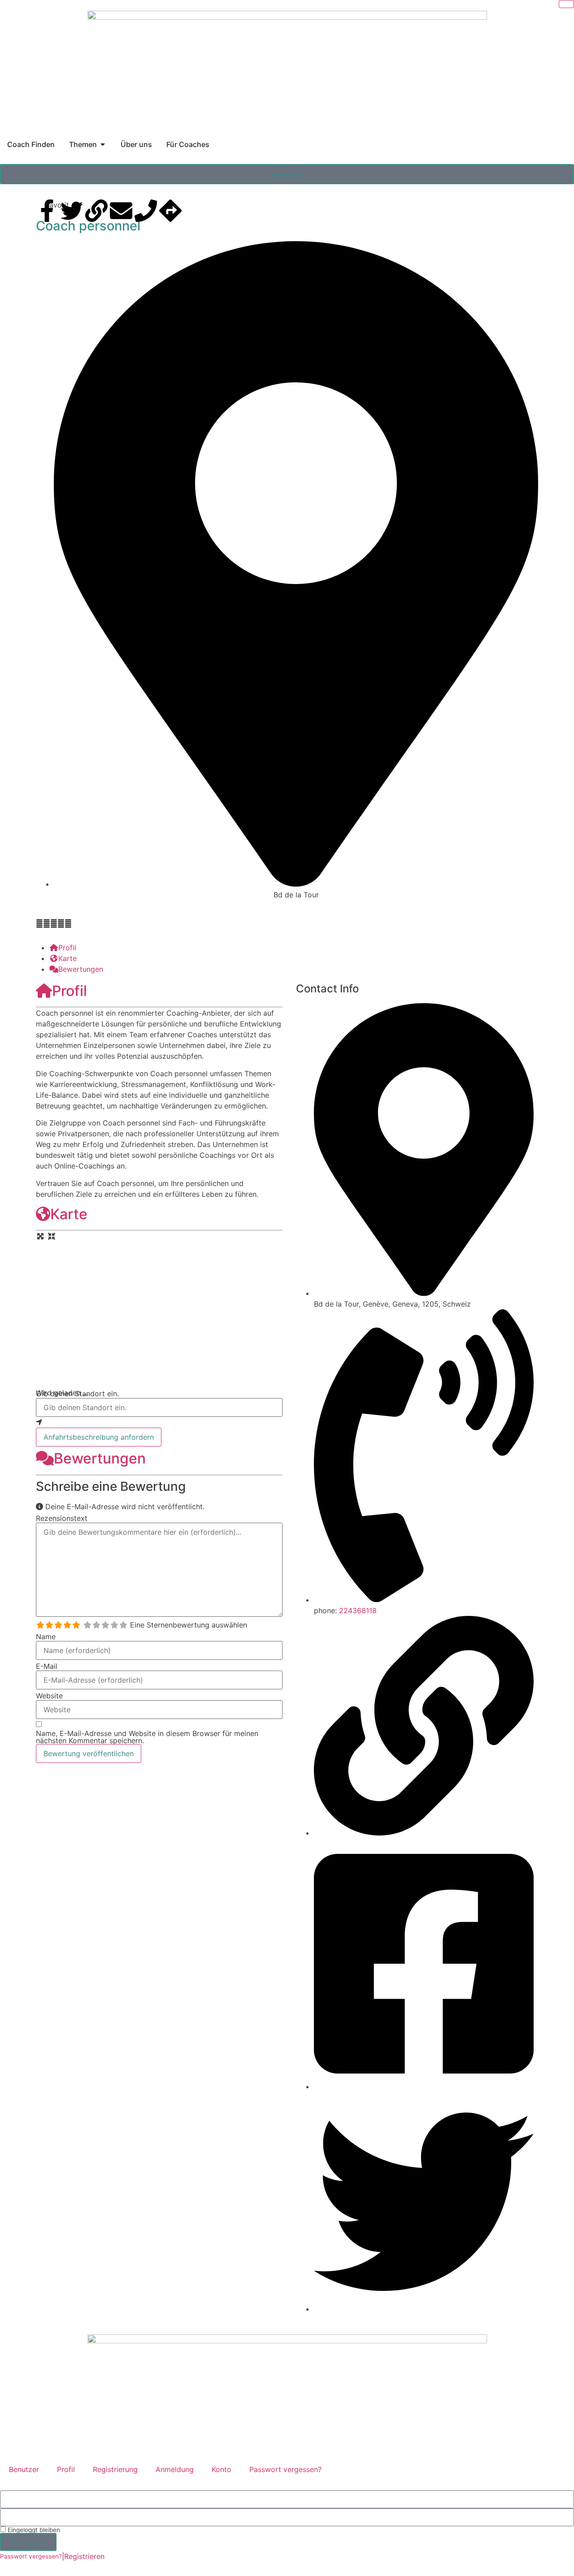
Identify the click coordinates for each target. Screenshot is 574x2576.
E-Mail (47, 1666)
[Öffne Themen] (103, 144)
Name (46, 1637)
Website (49, 1696)
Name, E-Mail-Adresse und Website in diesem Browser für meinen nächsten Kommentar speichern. (147, 1737)
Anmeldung (175, 2469)
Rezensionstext (62, 1518)
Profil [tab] (67, 948)
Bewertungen (100, 1458)
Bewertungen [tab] (81, 969)
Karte (69, 1214)
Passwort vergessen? (285, 2469)
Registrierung (115, 2469)
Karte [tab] (67, 958)
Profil (70, 991)
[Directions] (170, 211)
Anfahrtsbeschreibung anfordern (99, 1437)
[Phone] (146, 211)
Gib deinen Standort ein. (77, 1394)
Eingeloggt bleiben (33, 2530)
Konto (222, 2469)
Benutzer (24, 2469)
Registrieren (84, 2556)
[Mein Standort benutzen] (159, 1422)
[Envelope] (121, 211)
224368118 (358, 1611)
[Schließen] (566, 4)
